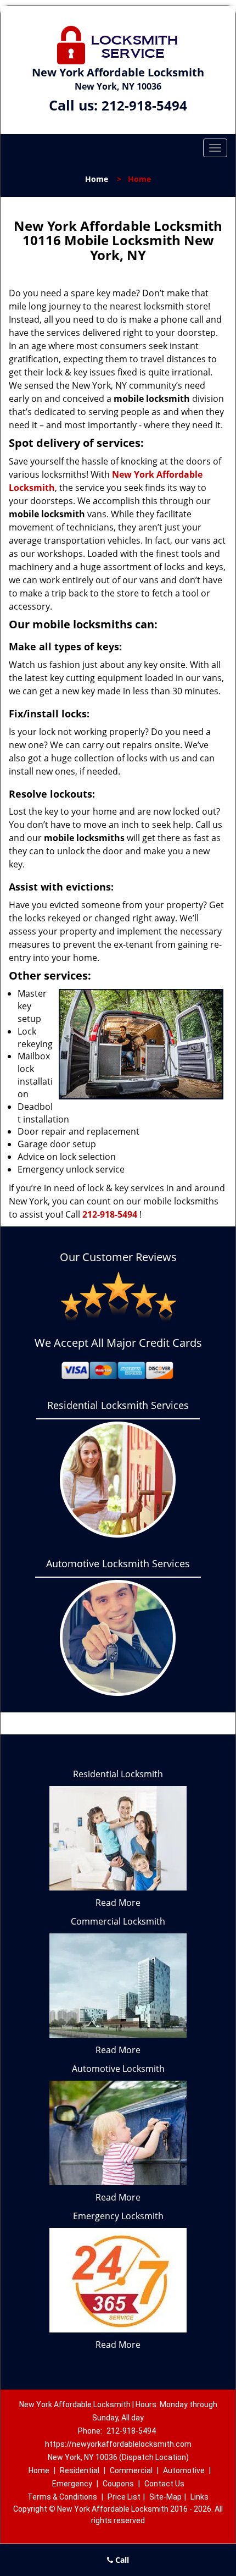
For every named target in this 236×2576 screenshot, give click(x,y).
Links (200, 2497)
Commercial (131, 2470)
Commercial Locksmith (118, 1921)
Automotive (184, 2470)
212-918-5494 (144, 105)
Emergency (72, 2484)
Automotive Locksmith (118, 2069)
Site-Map (165, 2497)
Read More (118, 1903)
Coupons (118, 2484)
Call (121, 2560)
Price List (124, 2497)
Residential (80, 2470)
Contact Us (164, 2484)
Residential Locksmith (118, 1774)
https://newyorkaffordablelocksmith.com (118, 2444)
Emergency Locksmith (118, 2216)
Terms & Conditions (62, 2497)
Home (97, 179)
